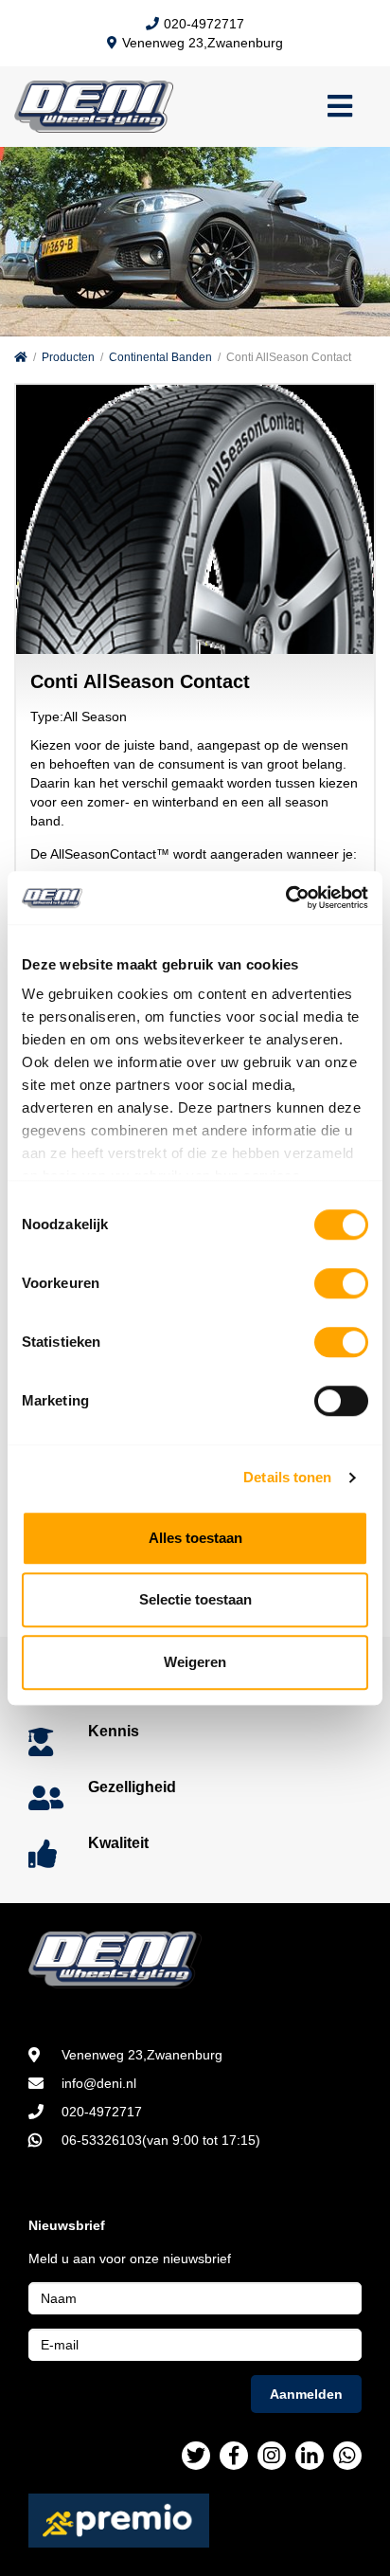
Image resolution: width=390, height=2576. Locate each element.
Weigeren (195, 1662)
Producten (68, 357)
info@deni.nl (99, 2083)
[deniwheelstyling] (234, 2456)
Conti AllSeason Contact (289, 357)
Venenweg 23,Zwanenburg (203, 43)
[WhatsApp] (347, 2456)
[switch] (341, 1283)
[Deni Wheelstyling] (195, 1960)
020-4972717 (204, 24)
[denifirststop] (196, 2456)
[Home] (21, 357)
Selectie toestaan (195, 1599)
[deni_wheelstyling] (272, 2456)
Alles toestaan (195, 1538)
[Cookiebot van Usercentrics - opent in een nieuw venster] (285, 898)
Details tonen (287, 1477)
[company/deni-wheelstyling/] (310, 2456)
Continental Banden (160, 357)
